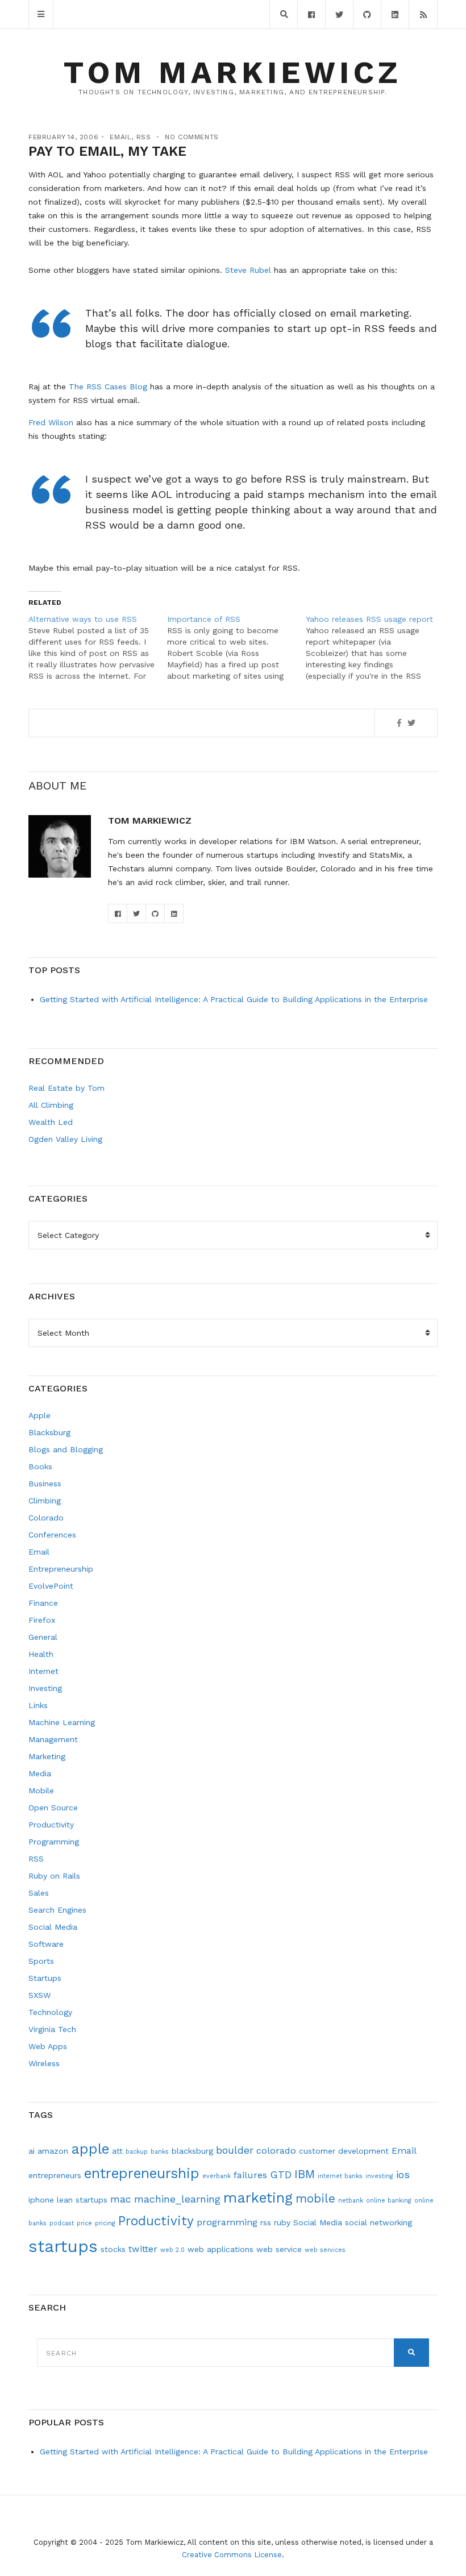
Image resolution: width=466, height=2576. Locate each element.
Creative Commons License (232, 2555)
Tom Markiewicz (233, 72)
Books (40, 1466)
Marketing (47, 1756)
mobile (315, 2199)
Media (40, 1773)
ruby (282, 2222)
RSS (144, 137)
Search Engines (57, 1910)
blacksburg (192, 2151)
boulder (235, 2150)
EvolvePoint (51, 1586)
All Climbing (51, 1105)
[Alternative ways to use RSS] (98, 647)
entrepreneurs (55, 2175)
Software (46, 1944)
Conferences (52, 1535)
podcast (62, 2223)
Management (53, 1739)
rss (266, 2222)
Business (45, 1484)
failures (250, 2175)
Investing (45, 1688)
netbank (351, 2201)
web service (279, 2249)
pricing (105, 2223)
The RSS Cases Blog (108, 387)
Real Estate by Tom (66, 1088)
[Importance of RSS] (236, 647)
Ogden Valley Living (65, 1139)
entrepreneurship (142, 2173)
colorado (276, 2151)
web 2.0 (172, 2250)
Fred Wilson (51, 422)
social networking (378, 2222)
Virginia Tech (52, 2029)
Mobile (41, 1790)
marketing (258, 2198)
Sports (41, 1961)
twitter (143, 2249)
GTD (281, 2174)
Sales (39, 1893)
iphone (41, 2200)
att (117, 2151)
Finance (43, 1603)
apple (90, 2149)
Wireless (44, 2063)
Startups (45, 1978)
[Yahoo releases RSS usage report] (375, 647)
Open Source (53, 1808)
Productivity (51, 1825)
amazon (53, 2151)
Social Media (53, 1927)
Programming (54, 1842)
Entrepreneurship (61, 1569)
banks (160, 2152)
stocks (113, 2249)
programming (227, 2222)
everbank (217, 2176)
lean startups (82, 2200)
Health (41, 1654)
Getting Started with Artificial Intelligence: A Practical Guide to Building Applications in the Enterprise (234, 999)
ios (403, 2174)
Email (120, 137)
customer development (344, 2151)
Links (38, 1705)
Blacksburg (49, 1432)
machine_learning (177, 2199)
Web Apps (48, 2046)
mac (121, 2199)
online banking (389, 2201)
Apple (39, 1415)
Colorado (46, 1518)
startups (63, 2246)
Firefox (42, 1620)
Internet (43, 1671)
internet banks (340, 2176)
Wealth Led (51, 1122)
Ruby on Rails (54, 1876)
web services (325, 2250)
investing (379, 2176)
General (43, 1637)
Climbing (45, 1501)
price (84, 2223)
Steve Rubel (248, 270)
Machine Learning (62, 1722)
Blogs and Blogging (66, 1449)
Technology (50, 2012)
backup (137, 2152)
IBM (305, 2174)
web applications (220, 2249)
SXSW (39, 1995)
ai (32, 2151)
